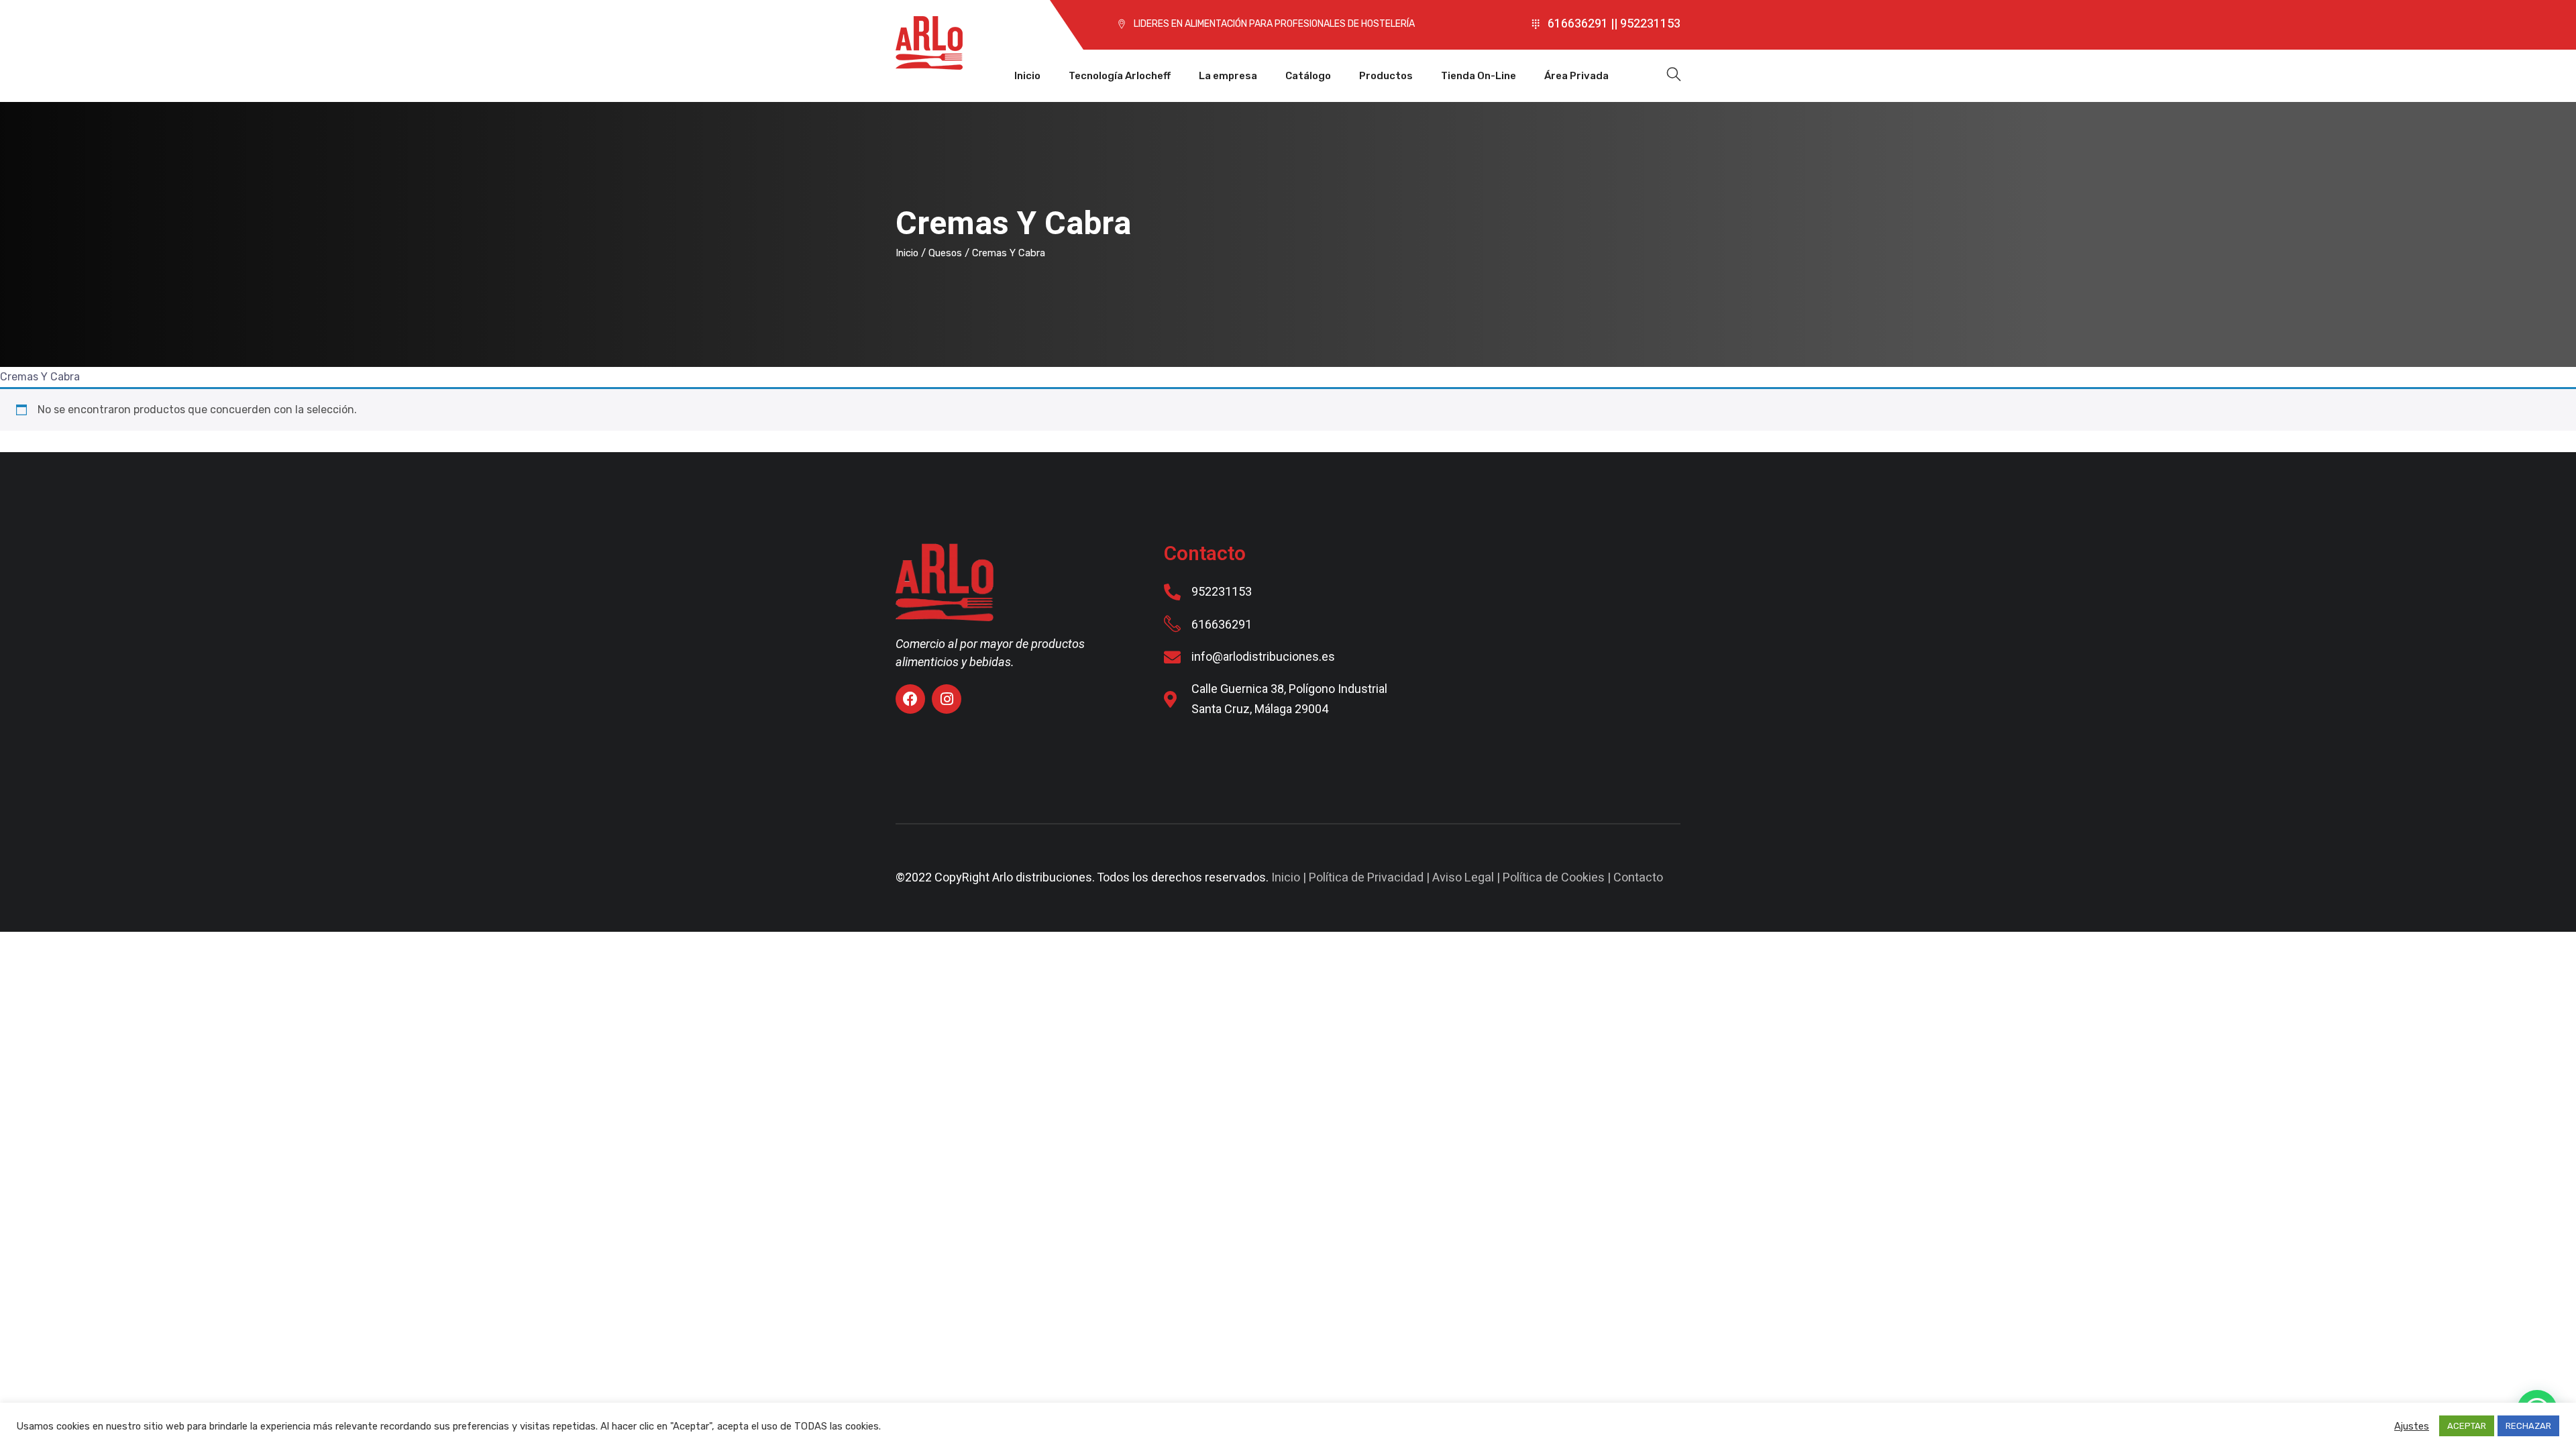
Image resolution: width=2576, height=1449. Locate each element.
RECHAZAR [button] (2528, 1426)
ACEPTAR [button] (2467, 1426)
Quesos (945, 253)
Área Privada (1576, 76)
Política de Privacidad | (1371, 878)
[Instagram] (947, 699)
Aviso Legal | (1467, 878)
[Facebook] (910, 699)
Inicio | (1290, 878)
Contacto (1638, 878)
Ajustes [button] (2412, 1426)
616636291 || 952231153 (1614, 24)
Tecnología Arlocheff (1120, 76)
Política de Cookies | (1558, 878)
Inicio (1027, 76)
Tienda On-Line (1479, 76)
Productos (1386, 76)
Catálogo (1308, 76)
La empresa (1228, 76)
